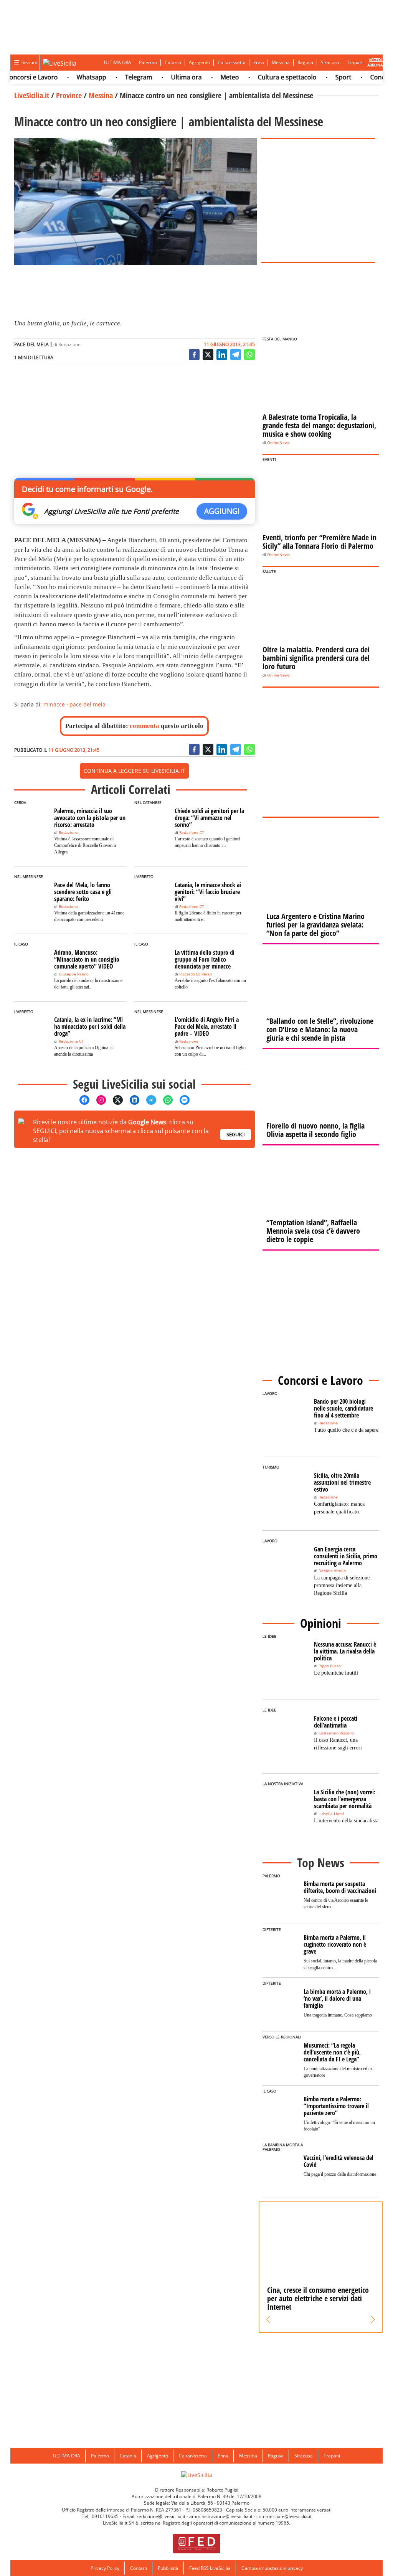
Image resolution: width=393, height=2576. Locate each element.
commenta (144, 726)
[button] (268, 2320)
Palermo (148, 62)
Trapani (355, 62)
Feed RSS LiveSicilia (210, 2568)
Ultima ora (166, 77)
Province (69, 95)
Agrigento (199, 62)
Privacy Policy (105, 2568)
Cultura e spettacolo (267, 77)
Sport (323, 77)
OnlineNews (278, 443)
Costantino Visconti (336, 1733)
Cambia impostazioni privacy (272, 2568)
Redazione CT (192, 833)
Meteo (210, 77)
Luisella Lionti (331, 1814)
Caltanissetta (232, 62)
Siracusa (330, 62)
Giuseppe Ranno (74, 974)
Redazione (69, 344)
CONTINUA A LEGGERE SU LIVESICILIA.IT (134, 771)
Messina (281, 62)
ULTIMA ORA (118, 62)
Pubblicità (168, 2568)
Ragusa (305, 62)
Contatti (139, 2568)
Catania (173, 62)
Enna (259, 62)
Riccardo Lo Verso (196, 974)
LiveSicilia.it (32, 95)
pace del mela (88, 704)
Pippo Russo (330, 1666)
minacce (54, 704)
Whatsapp (71, 77)
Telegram (118, 77)
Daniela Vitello (332, 1571)
